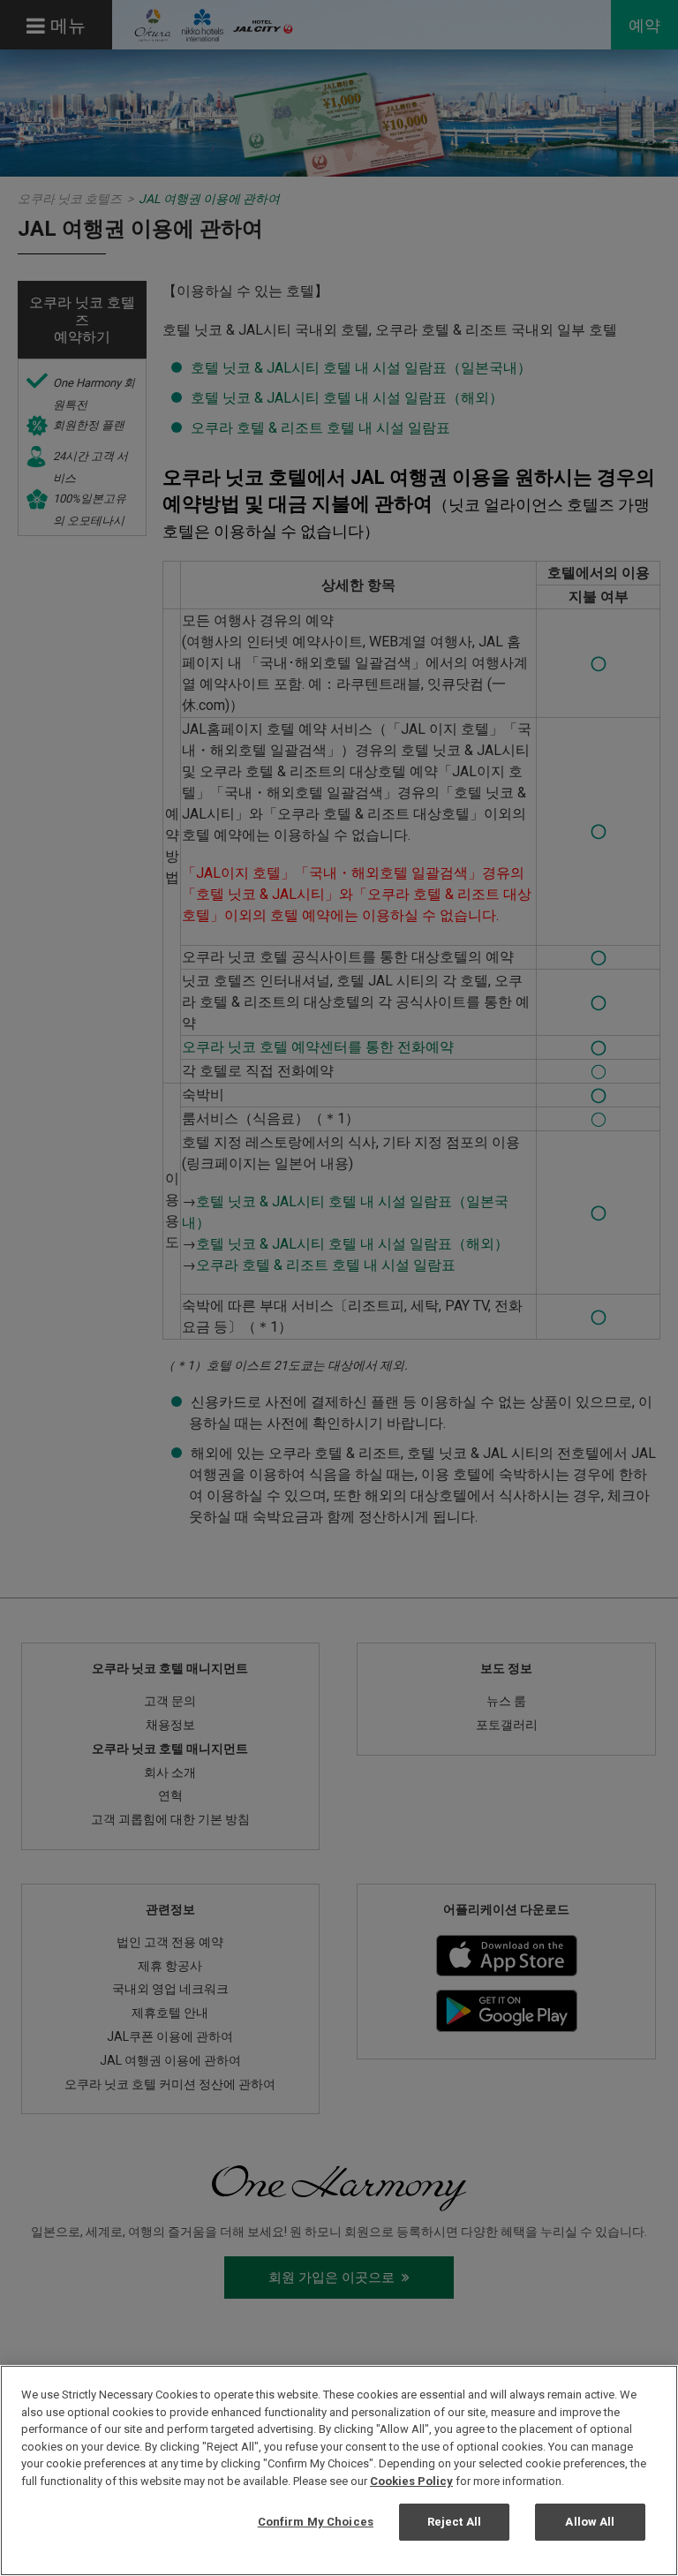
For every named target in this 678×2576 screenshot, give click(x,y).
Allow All (590, 2522)
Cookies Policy (411, 2481)
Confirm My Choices (316, 2522)
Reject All (454, 2522)
